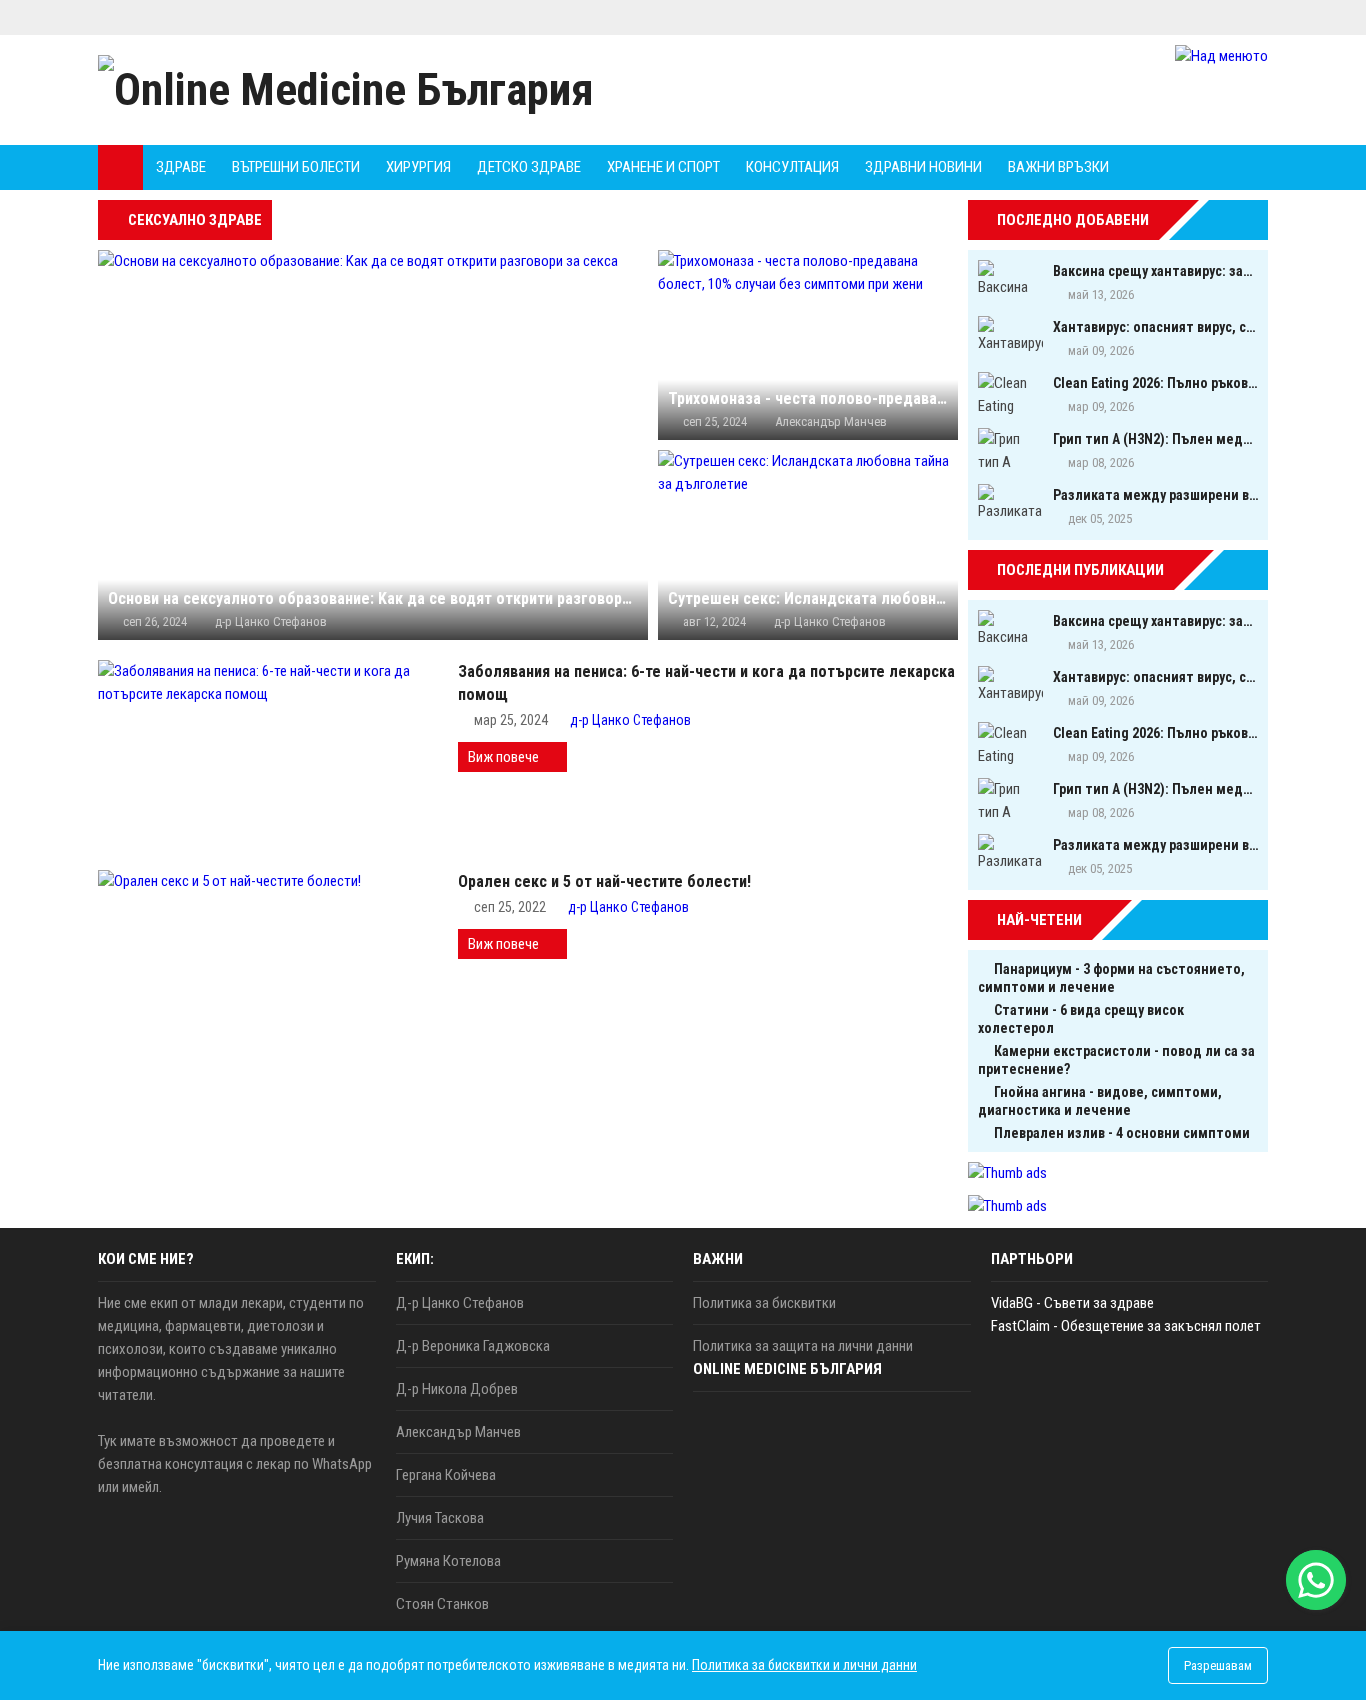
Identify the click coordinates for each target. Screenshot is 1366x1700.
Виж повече (503, 757)
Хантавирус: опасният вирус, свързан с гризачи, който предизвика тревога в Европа (1155, 327)
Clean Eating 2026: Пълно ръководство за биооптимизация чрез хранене (1155, 383)
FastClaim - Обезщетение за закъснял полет (1126, 1326)
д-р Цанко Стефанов (630, 720)
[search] (1197, 167)
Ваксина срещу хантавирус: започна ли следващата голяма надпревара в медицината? (1155, 271)
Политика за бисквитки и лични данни (804, 1665)
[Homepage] (120, 167)
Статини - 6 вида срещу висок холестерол (1081, 1019)
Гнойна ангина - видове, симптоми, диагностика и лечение (1100, 1101)
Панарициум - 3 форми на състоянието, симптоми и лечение (1111, 978)
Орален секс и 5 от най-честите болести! (604, 881)
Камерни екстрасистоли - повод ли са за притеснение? (1116, 1060)
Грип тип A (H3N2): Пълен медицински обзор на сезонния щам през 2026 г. (1155, 439)
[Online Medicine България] (346, 90)
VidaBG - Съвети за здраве (1072, 1303)
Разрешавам (1218, 1665)
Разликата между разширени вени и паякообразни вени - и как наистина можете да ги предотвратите (1155, 495)
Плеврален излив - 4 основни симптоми (1122, 1133)
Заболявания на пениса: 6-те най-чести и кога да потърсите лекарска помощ (706, 683)
